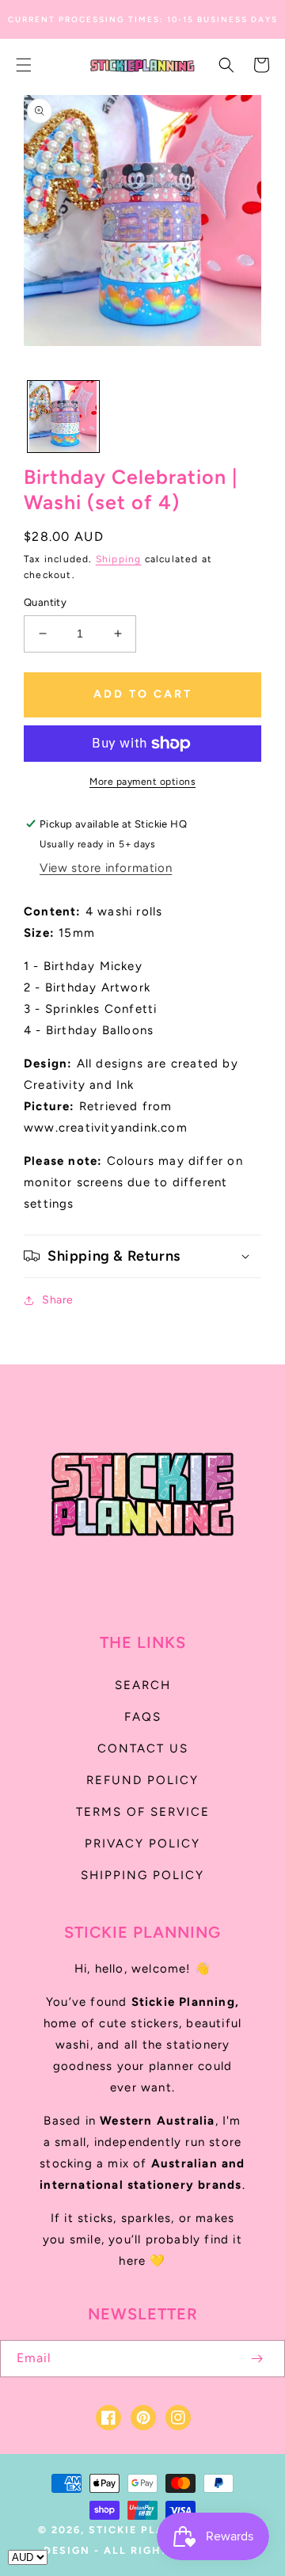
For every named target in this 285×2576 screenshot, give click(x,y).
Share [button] (58, 1300)
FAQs (143, 1717)
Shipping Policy (142, 1875)
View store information (106, 868)
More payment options (142, 782)
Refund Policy (142, 1780)
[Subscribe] (256, 2359)
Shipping (119, 559)
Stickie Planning (148, 2530)
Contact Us (143, 1748)
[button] (24, 65)
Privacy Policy (142, 1844)
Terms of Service (143, 1812)
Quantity (45, 602)
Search (143, 1685)
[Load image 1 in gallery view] (63, 417)
